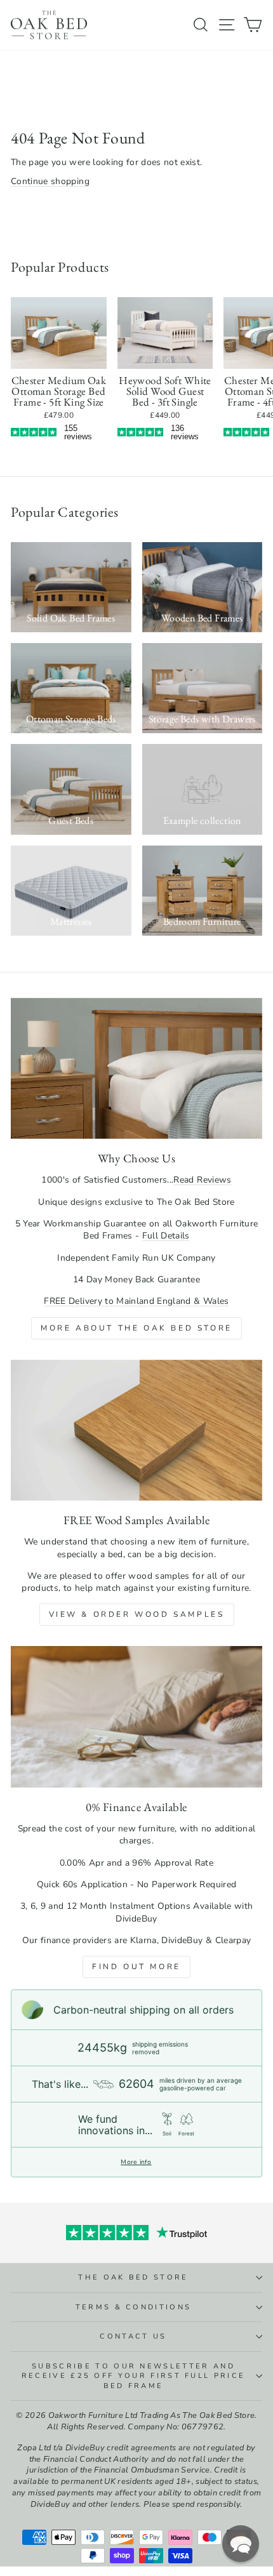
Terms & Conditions (134, 2307)
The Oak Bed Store (133, 2277)
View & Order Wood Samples (137, 1614)
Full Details (166, 1236)
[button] (241, 2544)
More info (136, 2162)
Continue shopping (50, 181)
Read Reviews (202, 1180)
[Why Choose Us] (136, 1069)
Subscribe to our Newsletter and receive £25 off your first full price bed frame (134, 2376)
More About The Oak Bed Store (136, 1328)
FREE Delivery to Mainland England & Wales (136, 1301)
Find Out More (136, 1967)
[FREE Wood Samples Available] (136, 1431)
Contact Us (133, 2336)
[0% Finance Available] (136, 1717)
